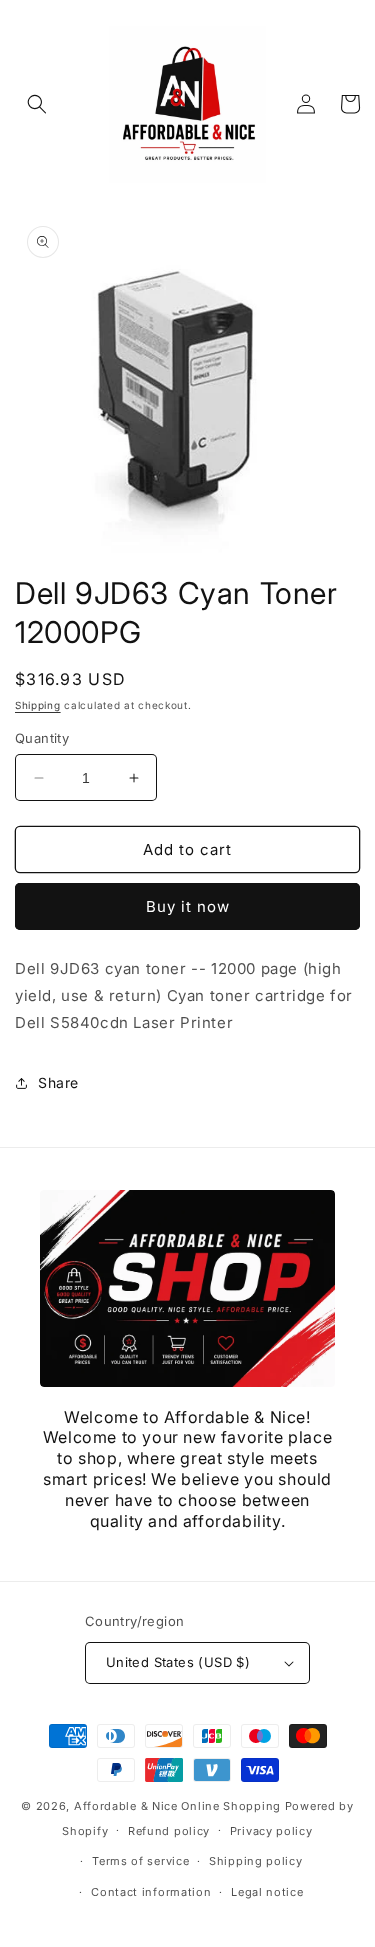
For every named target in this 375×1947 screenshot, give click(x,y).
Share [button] (58, 1082)
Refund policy (169, 1831)
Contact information (151, 1892)
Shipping (38, 705)
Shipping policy (256, 1861)
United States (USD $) (178, 1662)
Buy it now (188, 906)
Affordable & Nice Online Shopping (177, 1806)
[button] (37, 104)
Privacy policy (271, 1831)
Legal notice (267, 1892)
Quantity (42, 738)
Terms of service (140, 1861)
